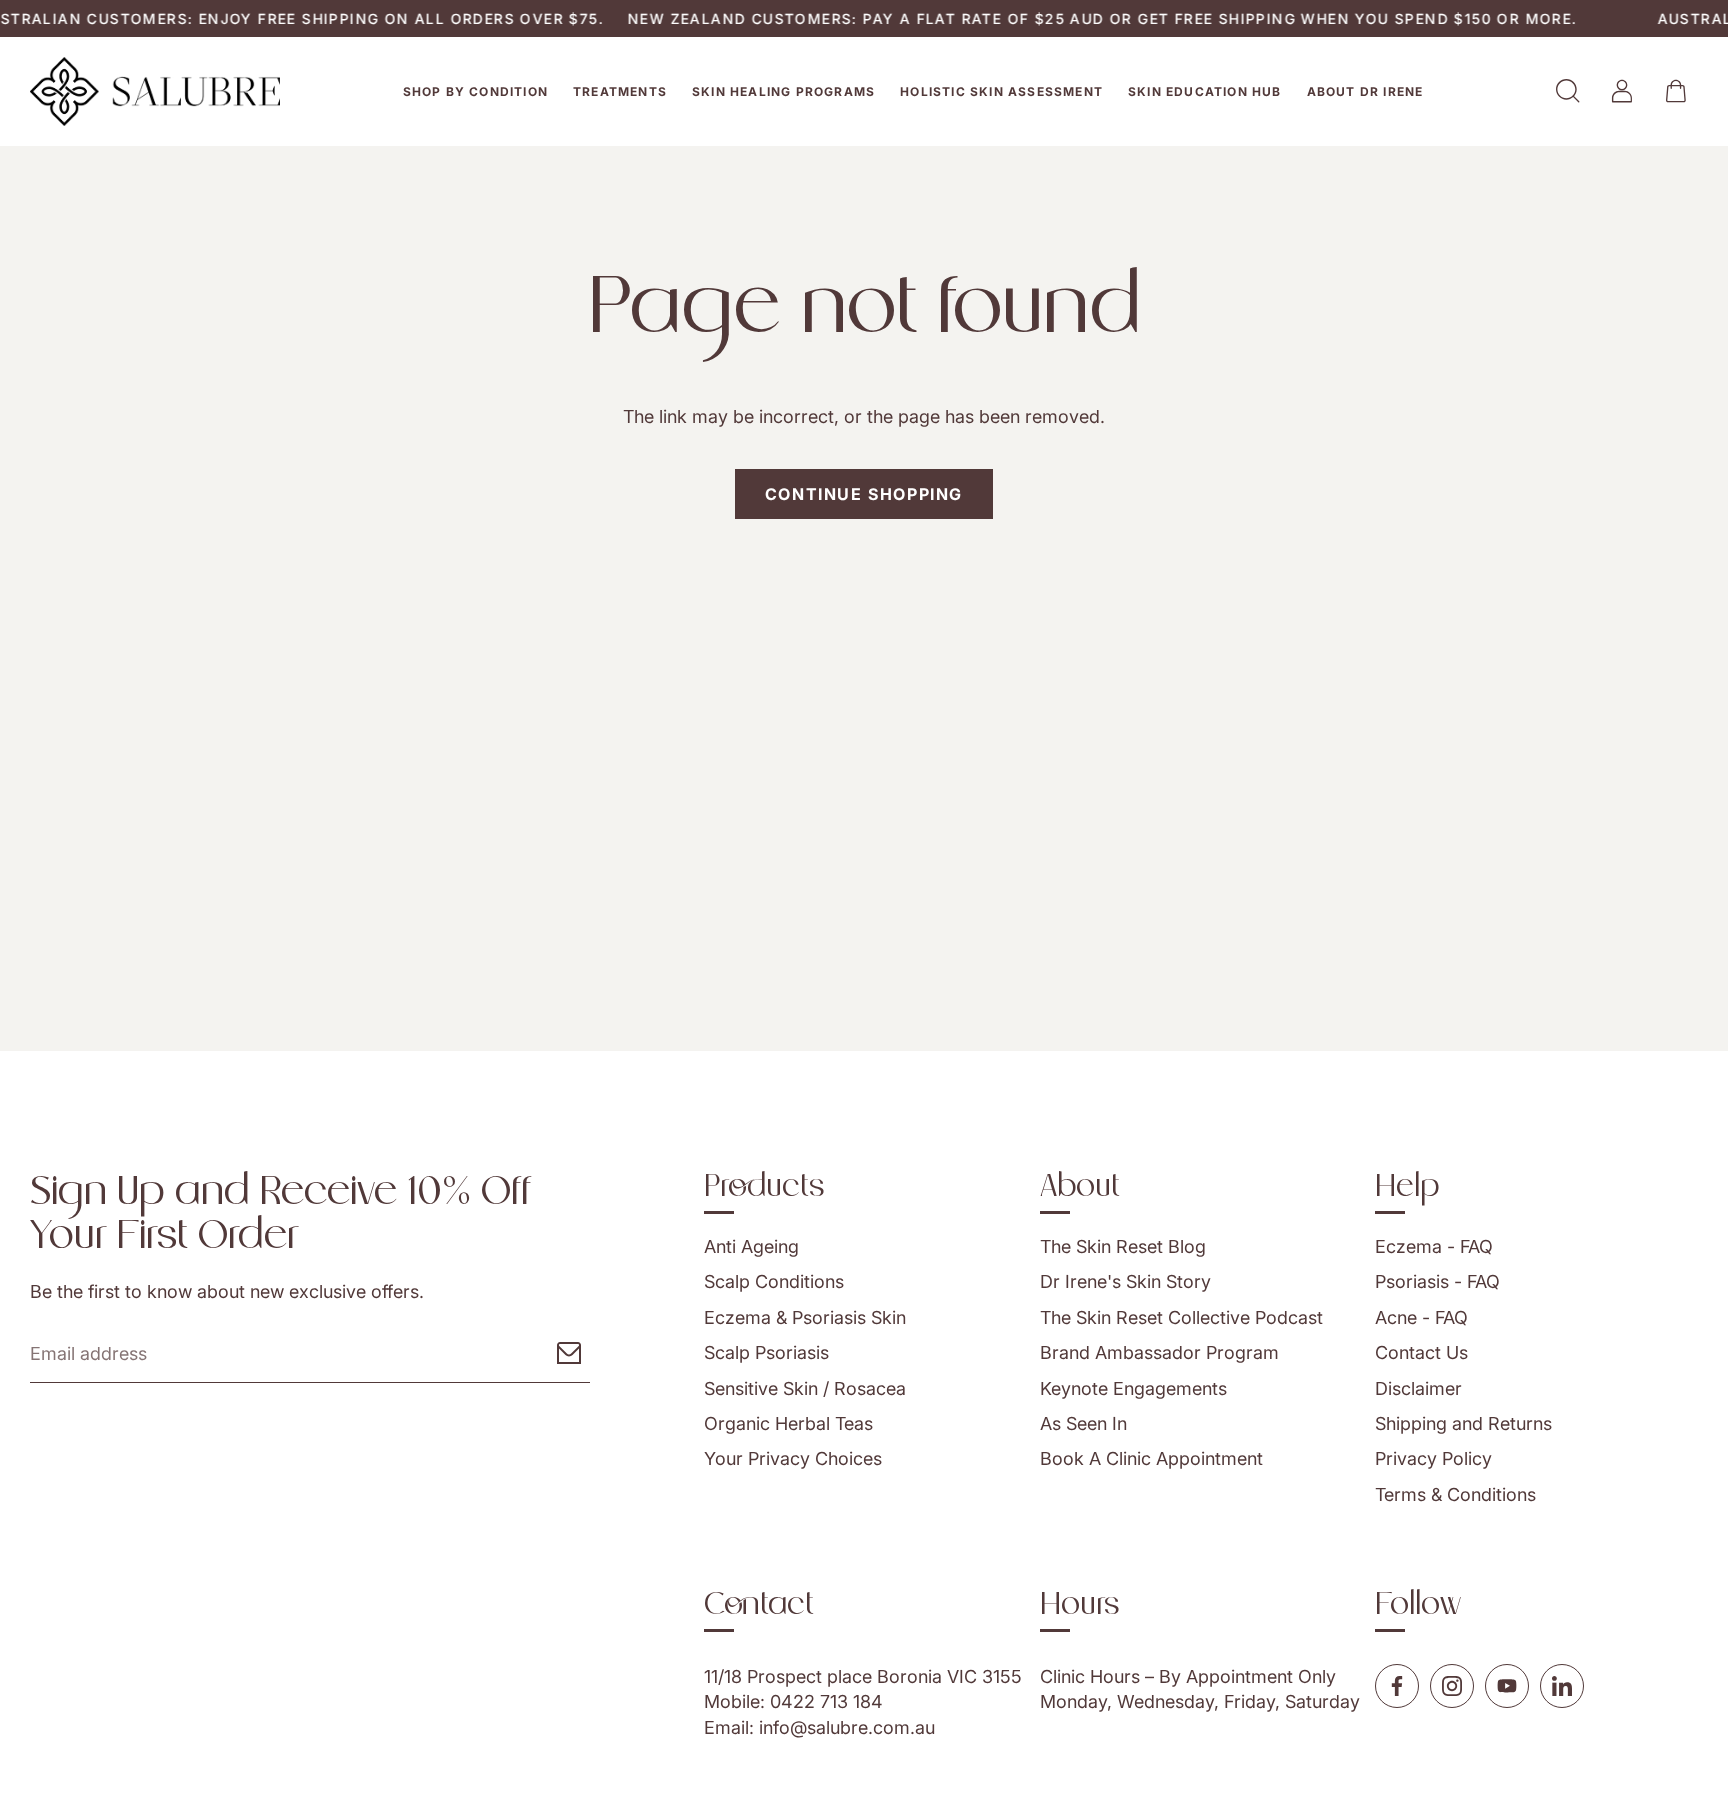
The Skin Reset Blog (1123, 1246)
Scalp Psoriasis (766, 1352)
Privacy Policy (1433, 1458)
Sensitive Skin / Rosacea (805, 1388)
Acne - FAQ (1421, 1317)
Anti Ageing (751, 1246)
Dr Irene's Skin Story (1125, 1281)
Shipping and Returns (1463, 1423)
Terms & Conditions (1455, 1494)
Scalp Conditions (774, 1281)
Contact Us (1421, 1352)
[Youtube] (1507, 1686)
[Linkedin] (1562, 1686)
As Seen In (1083, 1423)
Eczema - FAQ (1434, 1246)
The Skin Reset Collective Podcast (1181, 1317)
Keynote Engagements (1133, 1388)
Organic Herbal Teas (788, 1423)
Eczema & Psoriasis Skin (805, 1317)
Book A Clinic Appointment (1151, 1458)
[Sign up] (569, 1353)
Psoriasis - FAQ (1437, 1281)
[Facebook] (1397, 1686)
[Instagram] (1452, 1686)
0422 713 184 (826, 1701)
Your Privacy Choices (793, 1458)
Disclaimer (1418, 1388)
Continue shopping (864, 494)
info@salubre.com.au (847, 1726)
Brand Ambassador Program (1159, 1352)
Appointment (1239, 1676)
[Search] (1568, 91)
